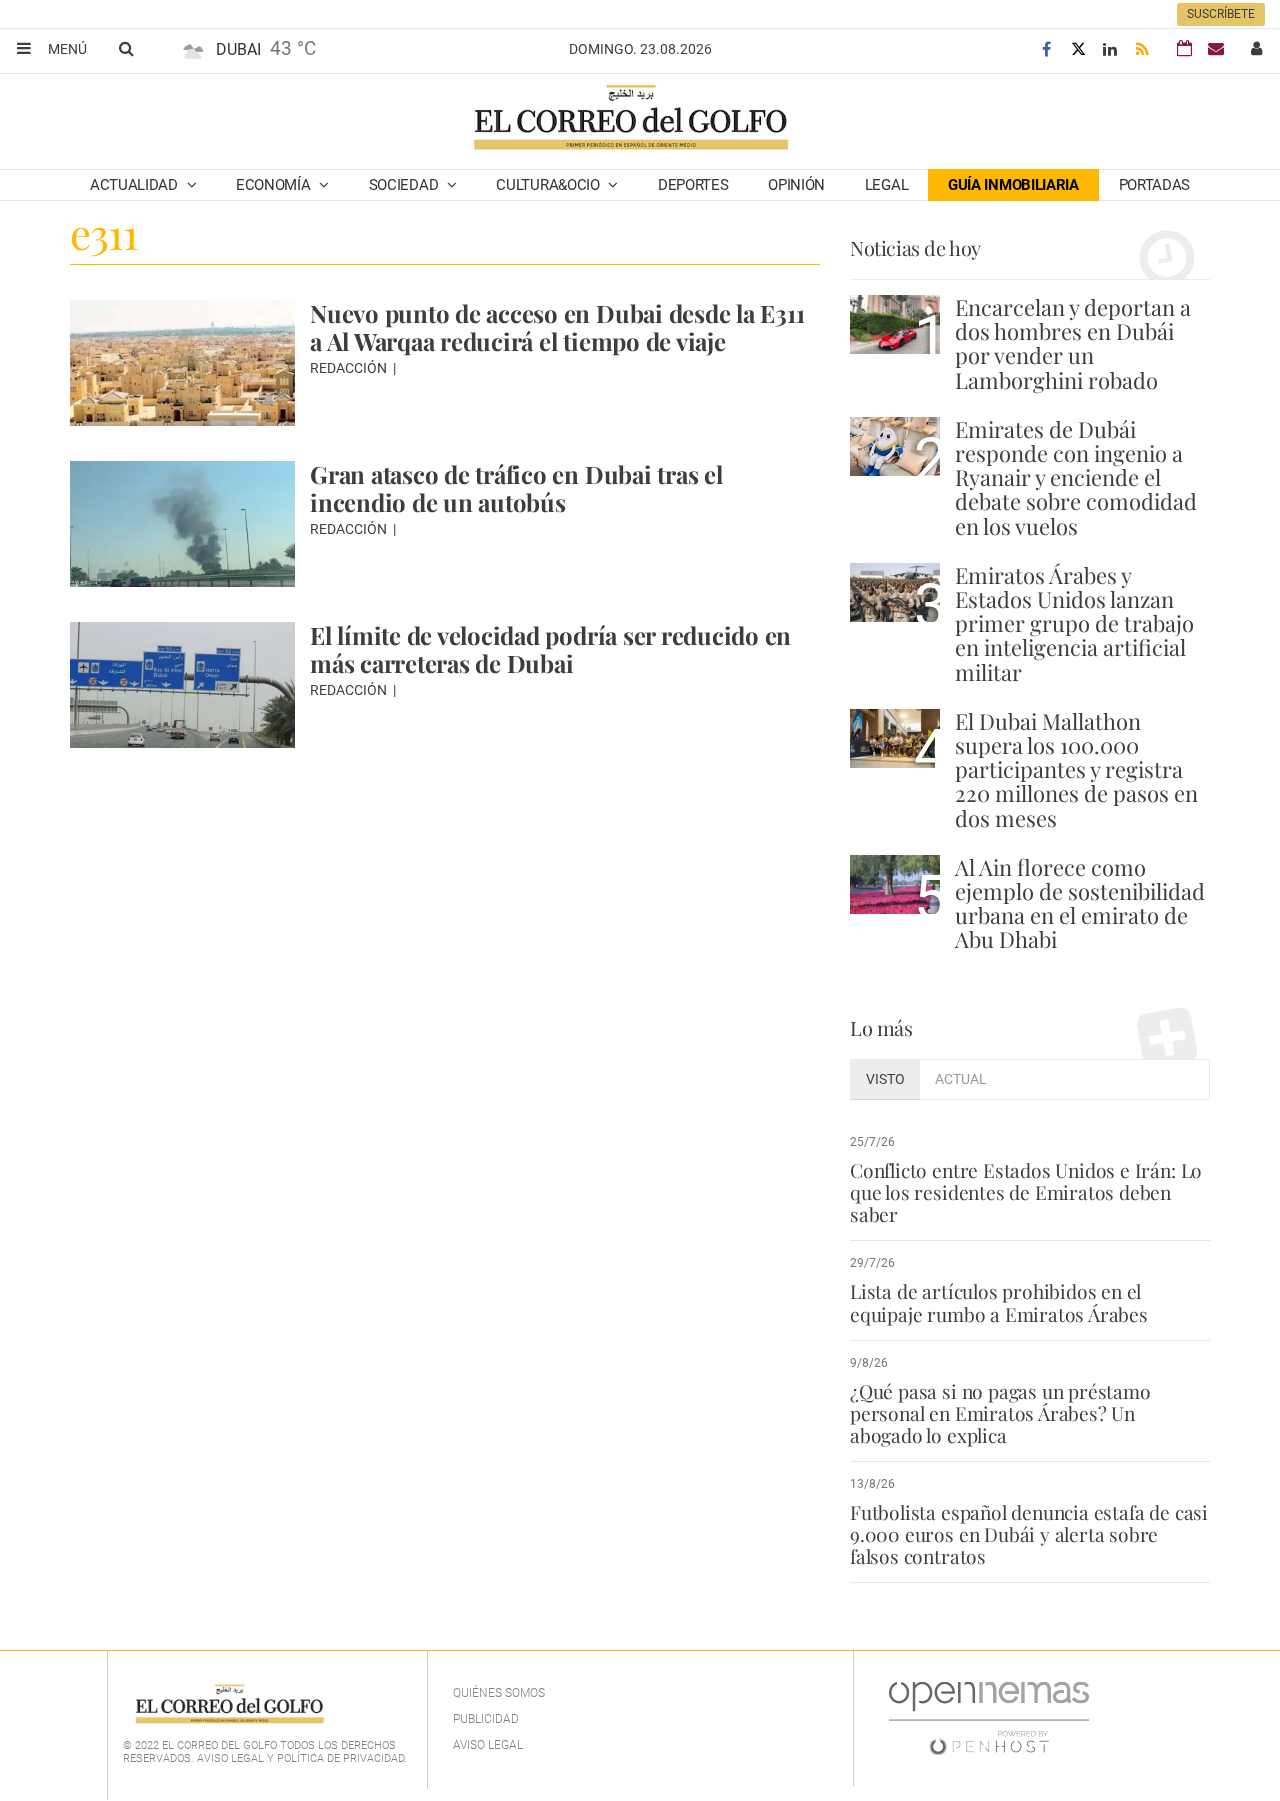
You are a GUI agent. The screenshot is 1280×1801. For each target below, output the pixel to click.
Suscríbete (1221, 14)
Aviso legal (488, 1745)
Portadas (1155, 185)
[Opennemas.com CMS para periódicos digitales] (989, 1718)
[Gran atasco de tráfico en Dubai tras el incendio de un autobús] (182, 524)
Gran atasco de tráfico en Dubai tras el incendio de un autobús (516, 488)
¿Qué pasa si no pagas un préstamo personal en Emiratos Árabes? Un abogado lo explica (1000, 1413)
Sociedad (405, 185)
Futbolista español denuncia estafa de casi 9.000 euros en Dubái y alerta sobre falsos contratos (1029, 1534)
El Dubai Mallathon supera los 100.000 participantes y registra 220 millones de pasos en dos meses (1076, 769)
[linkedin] (1110, 49)
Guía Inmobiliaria (1013, 185)
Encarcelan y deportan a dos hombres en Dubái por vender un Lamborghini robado (1073, 343)
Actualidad (136, 185)
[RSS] (1142, 49)
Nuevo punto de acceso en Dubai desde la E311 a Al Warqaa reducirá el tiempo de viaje (557, 327)
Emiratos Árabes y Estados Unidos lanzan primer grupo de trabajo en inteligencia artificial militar (1074, 623)
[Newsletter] (1216, 48)
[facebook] (1046, 49)
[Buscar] (126, 48)
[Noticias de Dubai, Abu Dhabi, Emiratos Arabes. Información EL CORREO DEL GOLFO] (629, 119)
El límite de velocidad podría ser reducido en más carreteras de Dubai (550, 649)
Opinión (796, 185)
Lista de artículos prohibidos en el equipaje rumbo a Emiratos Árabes (999, 1302)
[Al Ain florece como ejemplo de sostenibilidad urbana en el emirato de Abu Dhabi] (895, 884)
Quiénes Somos (499, 1693)
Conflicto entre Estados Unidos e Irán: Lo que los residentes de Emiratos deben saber (1026, 1192)
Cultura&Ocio (549, 185)
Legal (887, 185)
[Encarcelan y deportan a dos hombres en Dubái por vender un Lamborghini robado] (895, 324)
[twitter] (1078, 49)
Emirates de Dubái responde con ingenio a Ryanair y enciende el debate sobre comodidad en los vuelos (1076, 477)
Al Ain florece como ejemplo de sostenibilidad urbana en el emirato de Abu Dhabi (1080, 903)
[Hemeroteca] (1184, 48)
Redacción (350, 368)
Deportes (693, 185)
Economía (275, 185)
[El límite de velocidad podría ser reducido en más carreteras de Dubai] (182, 685)
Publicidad (486, 1719)
